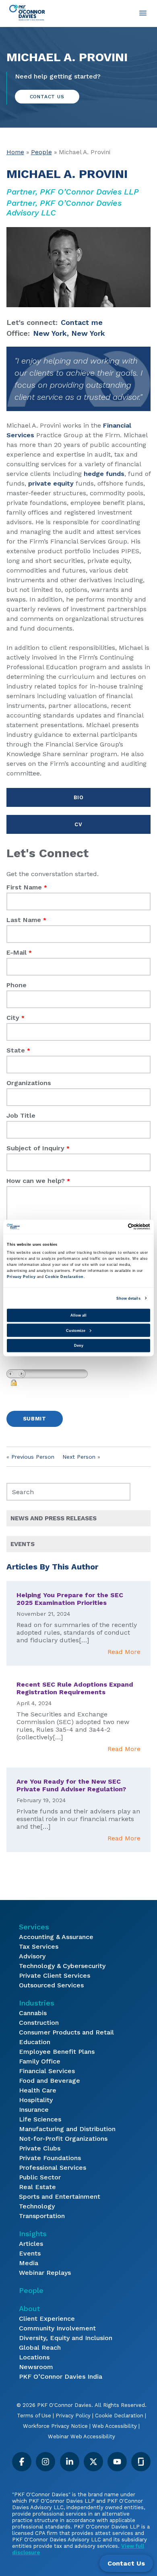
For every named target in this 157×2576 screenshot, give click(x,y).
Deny (79, 1346)
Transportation (42, 2216)
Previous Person (33, 1457)
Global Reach (40, 2348)
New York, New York (69, 333)
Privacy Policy (73, 2416)
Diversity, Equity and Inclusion (66, 2338)
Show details (128, 1298)
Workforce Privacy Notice (55, 2426)
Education (35, 2042)
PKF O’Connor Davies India (61, 2376)
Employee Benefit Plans (57, 2052)
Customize (76, 1330)
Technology (37, 2206)
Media (29, 2263)
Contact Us (126, 2563)
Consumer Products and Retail (66, 2032)
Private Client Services (55, 1975)
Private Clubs (40, 2148)
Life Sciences (40, 2119)
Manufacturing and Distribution (67, 2129)
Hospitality (36, 2100)
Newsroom (36, 2367)
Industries (37, 2003)
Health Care (38, 2090)
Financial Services (47, 2071)
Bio (79, 797)
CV (78, 824)
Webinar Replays (45, 2273)
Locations (34, 2357)
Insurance (34, 2110)
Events (30, 2253)
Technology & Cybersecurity (62, 1966)
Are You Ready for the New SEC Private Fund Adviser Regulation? (71, 1785)
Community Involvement (57, 2328)
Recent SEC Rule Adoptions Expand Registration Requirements (75, 1688)
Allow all (78, 1315)
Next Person (79, 1457)
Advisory (32, 1956)
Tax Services (39, 1946)
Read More (124, 1652)
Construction (39, 2023)
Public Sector (40, 2177)
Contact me (82, 322)
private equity (51, 483)
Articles (31, 2244)
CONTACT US (47, 97)
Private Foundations (50, 2158)
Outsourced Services (51, 1985)
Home (15, 152)
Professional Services (53, 2168)
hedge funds (104, 474)
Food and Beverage (50, 2081)
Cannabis (33, 2013)
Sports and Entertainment (60, 2197)
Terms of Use (34, 2416)
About (29, 2308)
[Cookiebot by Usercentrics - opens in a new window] (115, 1227)
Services (34, 1927)
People (41, 152)
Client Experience (47, 2319)
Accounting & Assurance (56, 1937)
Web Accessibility (115, 2426)
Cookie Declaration (119, 2416)
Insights (33, 2234)
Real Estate (37, 2187)
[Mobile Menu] (143, 13)
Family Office (40, 2061)
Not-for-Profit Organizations (63, 2139)
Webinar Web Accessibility (82, 2436)
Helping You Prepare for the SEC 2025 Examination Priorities (70, 1599)
